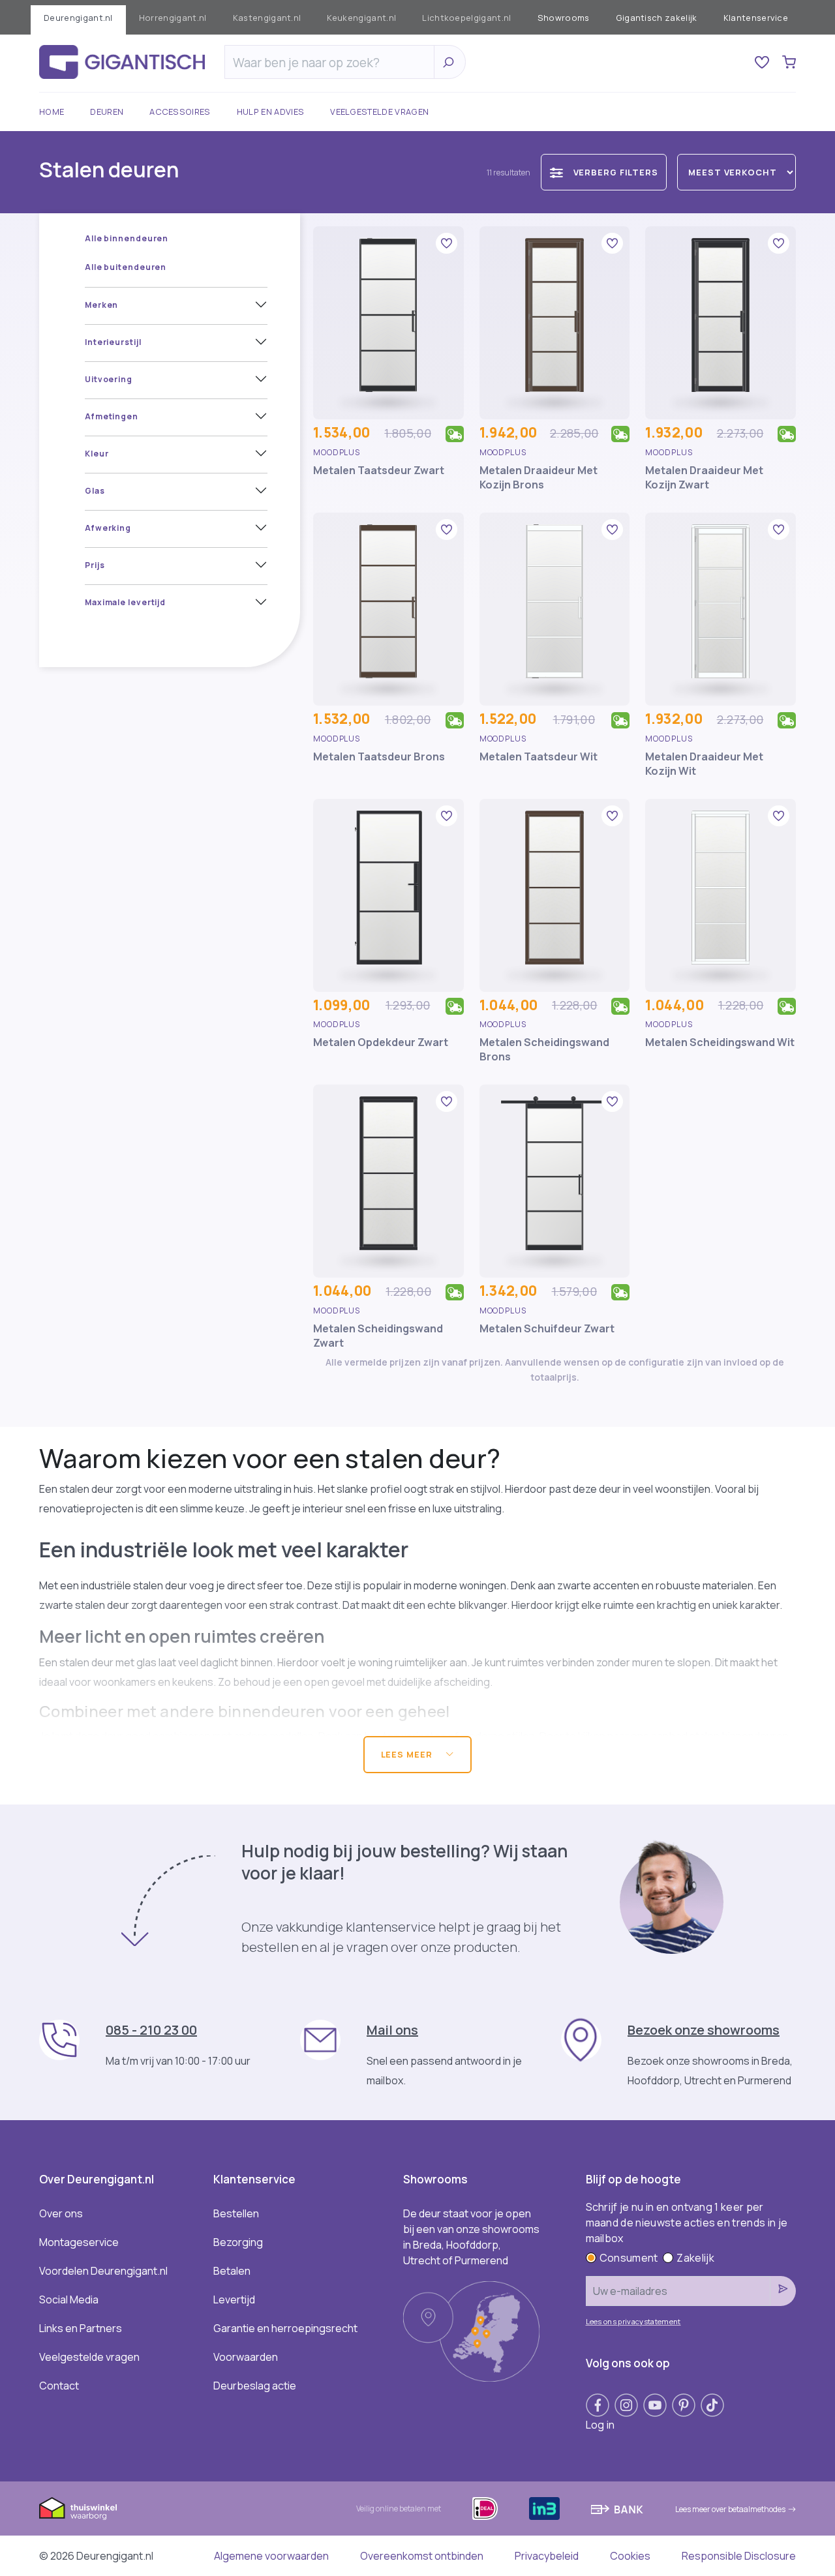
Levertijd (234, 2299)
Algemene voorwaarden (271, 2556)
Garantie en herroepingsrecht (285, 2328)
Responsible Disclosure (739, 2556)
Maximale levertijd (125, 602)
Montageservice (79, 2242)
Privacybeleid (547, 2556)
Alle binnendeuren (127, 238)
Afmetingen (112, 416)
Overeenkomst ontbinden (422, 2556)
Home (52, 112)
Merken (101, 305)
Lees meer (408, 1754)
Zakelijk (695, 2258)
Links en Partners (81, 2328)
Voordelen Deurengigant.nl (103, 2271)
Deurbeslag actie (255, 2386)
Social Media (69, 2299)
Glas (95, 491)
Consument (629, 2258)
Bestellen (236, 2213)
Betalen (232, 2271)
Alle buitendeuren (126, 267)
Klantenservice (756, 18)
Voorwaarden (246, 2357)
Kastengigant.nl (267, 18)
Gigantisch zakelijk (657, 18)
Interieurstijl (113, 342)
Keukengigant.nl (361, 18)
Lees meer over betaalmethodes (730, 2509)
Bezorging (238, 2242)
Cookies (630, 2556)
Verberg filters (616, 172)
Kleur (97, 454)
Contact (59, 2386)
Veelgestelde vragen (379, 112)
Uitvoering (109, 379)
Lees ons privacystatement (633, 2321)
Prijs (95, 565)
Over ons (61, 2213)
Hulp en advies (270, 112)
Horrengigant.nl (173, 18)
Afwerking (108, 528)
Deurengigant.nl (78, 18)
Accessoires (180, 112)
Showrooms (564, 18)
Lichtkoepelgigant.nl (466, 18)
